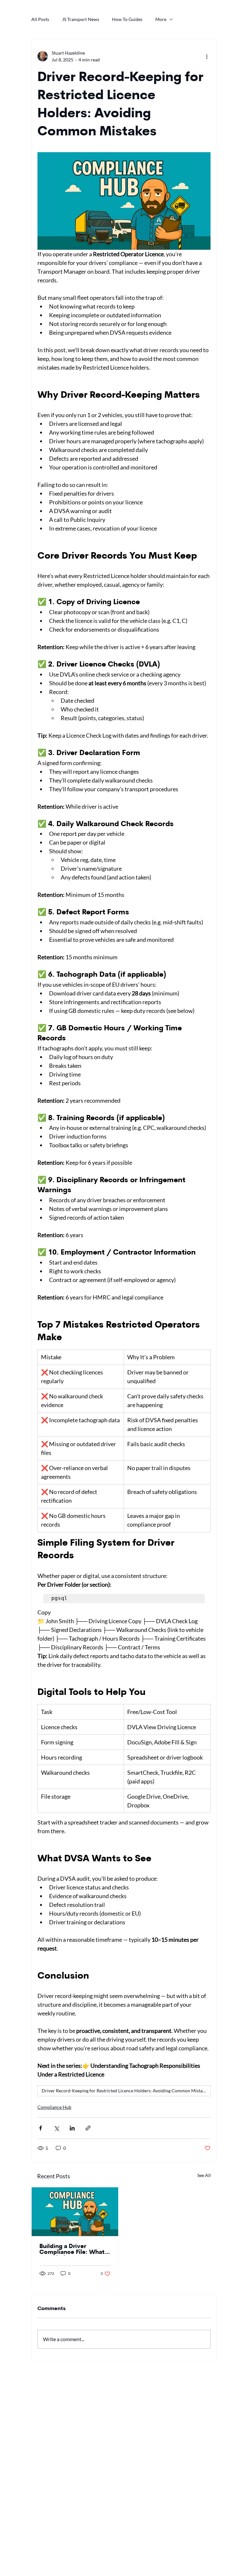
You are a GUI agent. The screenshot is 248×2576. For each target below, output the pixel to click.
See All (204, 2175)
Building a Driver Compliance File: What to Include (72, 2250)
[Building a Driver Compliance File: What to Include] (75, 2212)
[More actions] (207, 56)
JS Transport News (81, 19)
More (161, 19)
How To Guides (127, 19)
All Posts (40, 19)
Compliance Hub (54, 2107)
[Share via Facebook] (41, 2128)
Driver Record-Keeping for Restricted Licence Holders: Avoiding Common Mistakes (125, 2091)
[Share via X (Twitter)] (56, 2128)
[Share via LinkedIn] (72, 2128)
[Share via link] (88, 2128)
